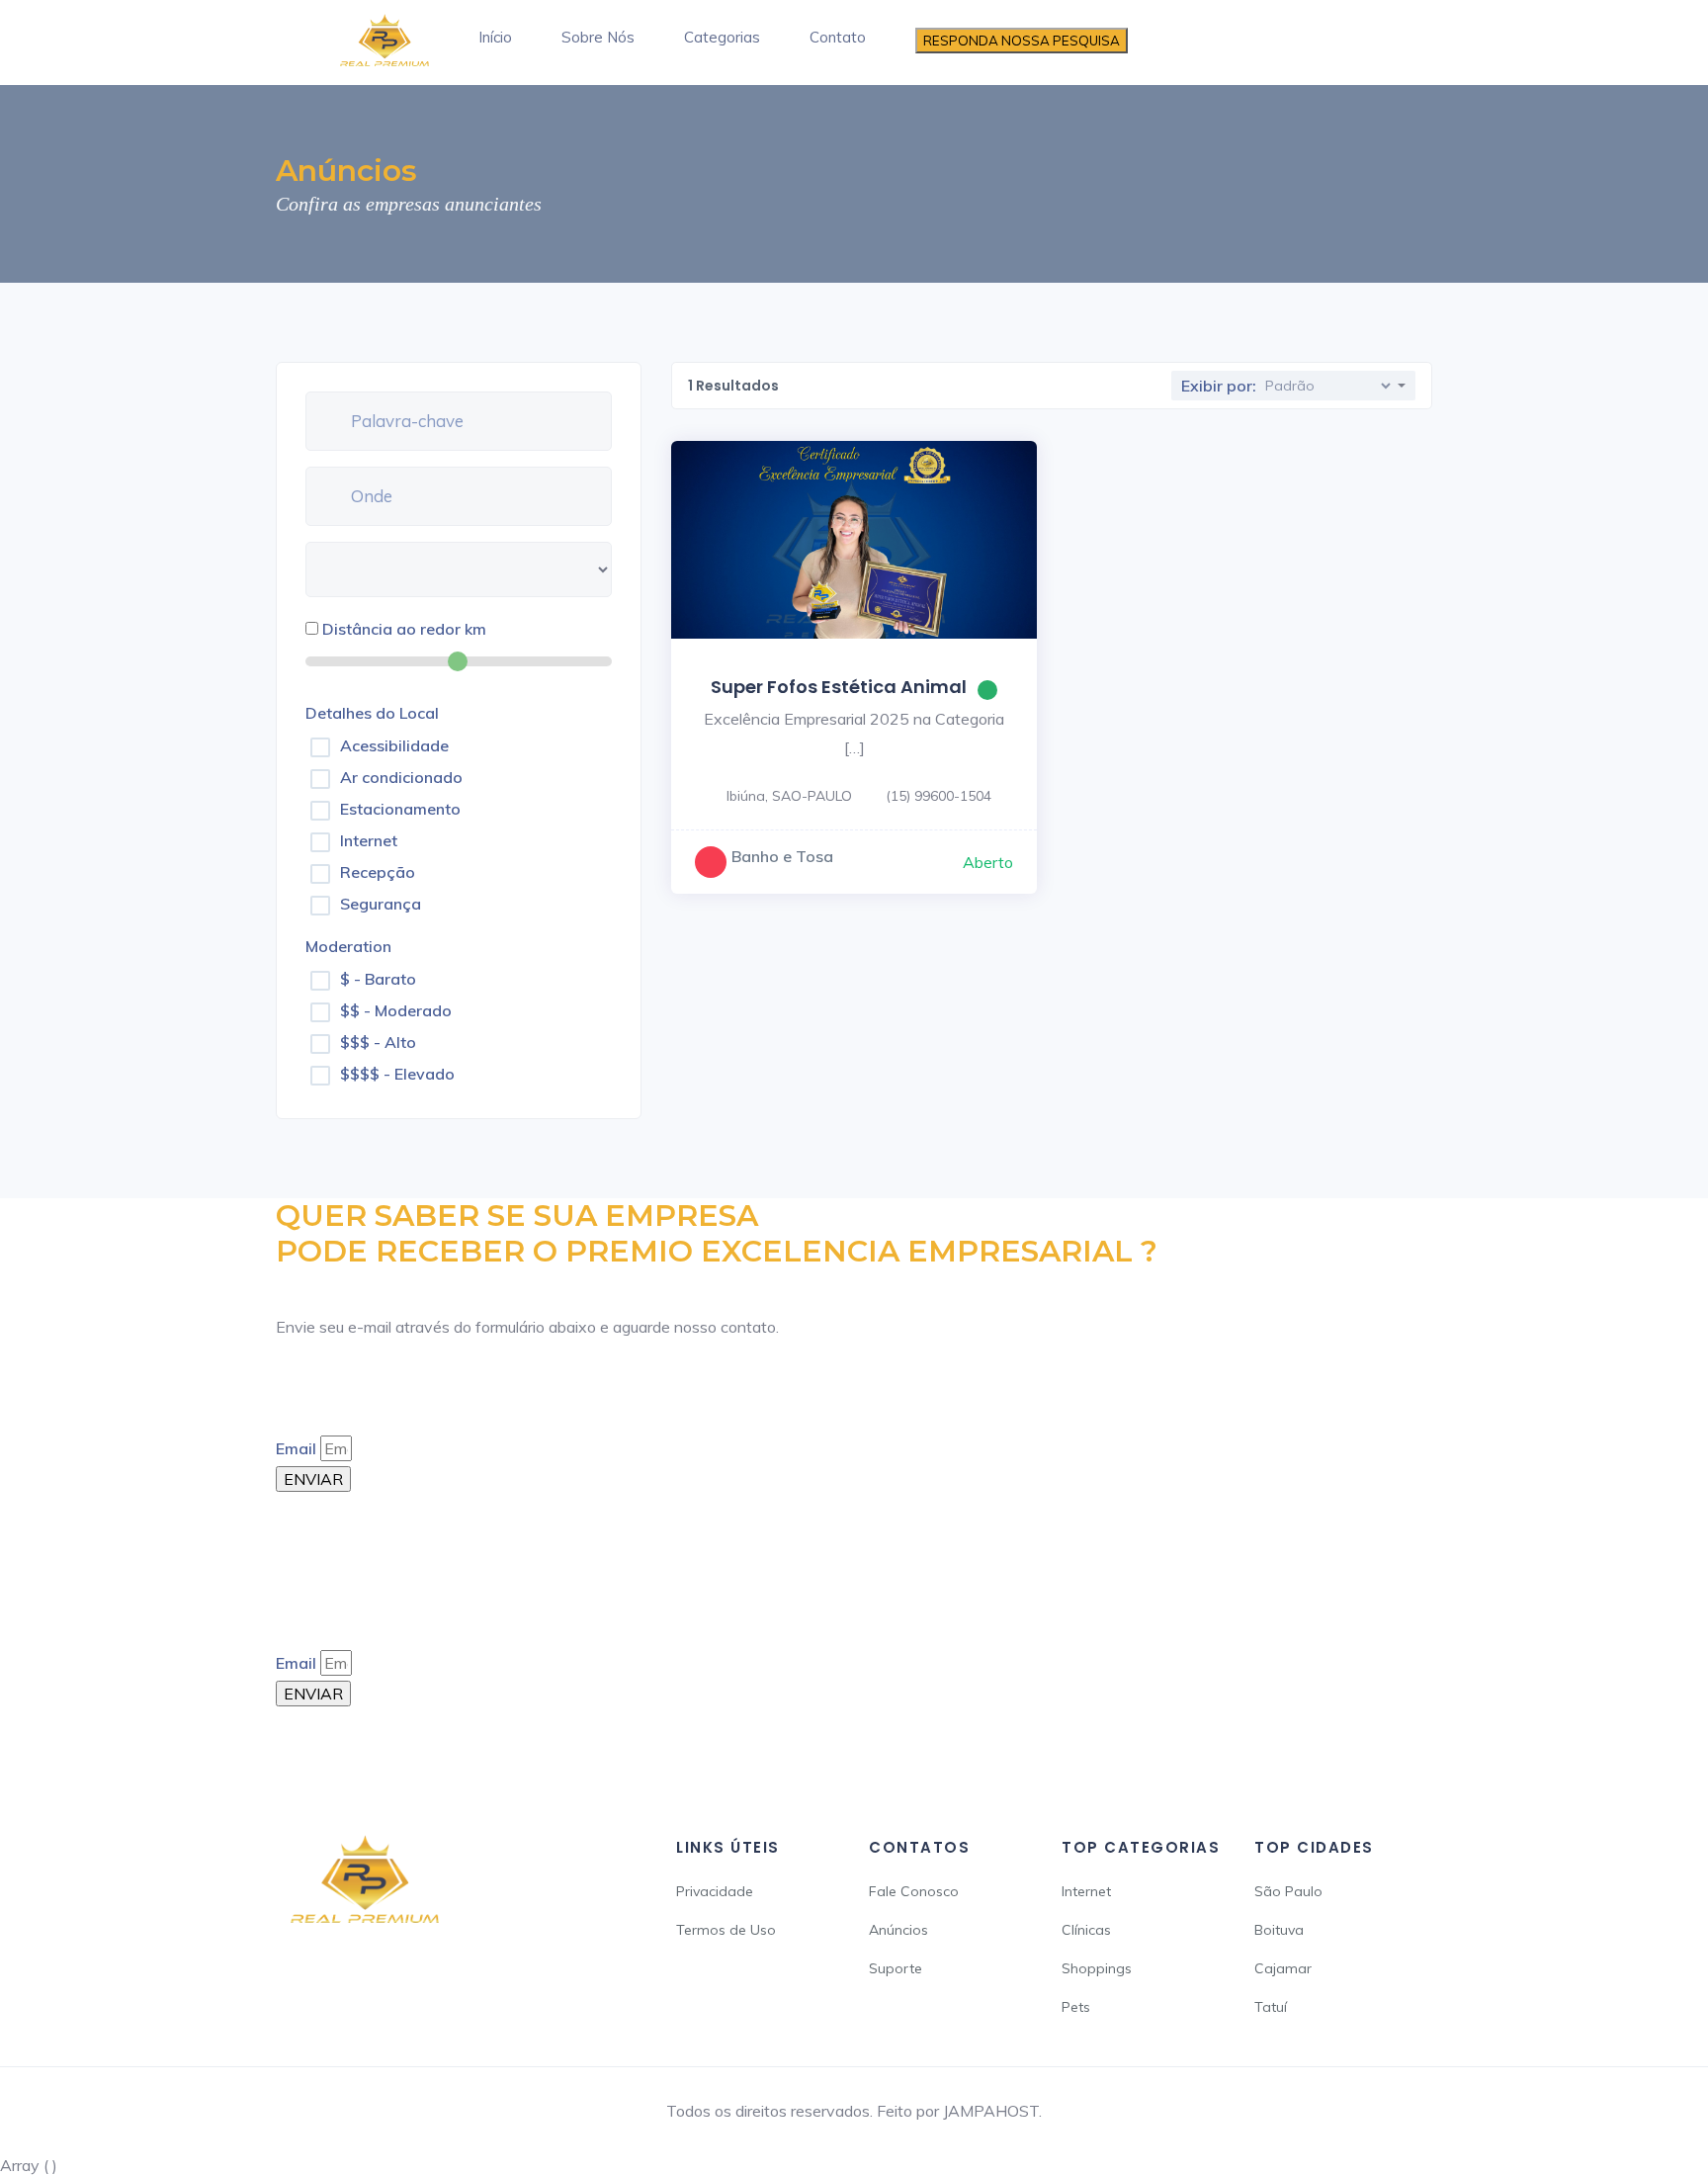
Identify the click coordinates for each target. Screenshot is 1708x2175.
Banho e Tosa (782, 856)
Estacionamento (400, 809)
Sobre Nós (598, 37)
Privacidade (715, 1891)
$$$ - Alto (378, 1042)
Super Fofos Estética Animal (839, 687)
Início (495, 37)
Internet (369, 840)
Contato (838, 37)
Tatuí (1271, 2007)
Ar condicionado (401, 777)
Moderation (348, 946)
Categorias (722, 37)
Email (296, 1448)
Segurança (381, 904)
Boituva (1279, 1930)
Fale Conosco (914, 1891)
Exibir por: (1219, 386)
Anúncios (898, 1930)
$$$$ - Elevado (397, 1074)
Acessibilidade (394, 745)
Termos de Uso (726, 1930)
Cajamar (1283, 1968)
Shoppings (1097, 1968)
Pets (1076, 2007)
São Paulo (1288, 1891)
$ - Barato (378, 979)
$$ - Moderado (396, 1010)
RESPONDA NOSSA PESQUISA (1022, 41)
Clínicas (1086, 1930)
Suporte (896, 1968)
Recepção (378, 872)
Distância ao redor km (404, 629)
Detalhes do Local (372, 713)
